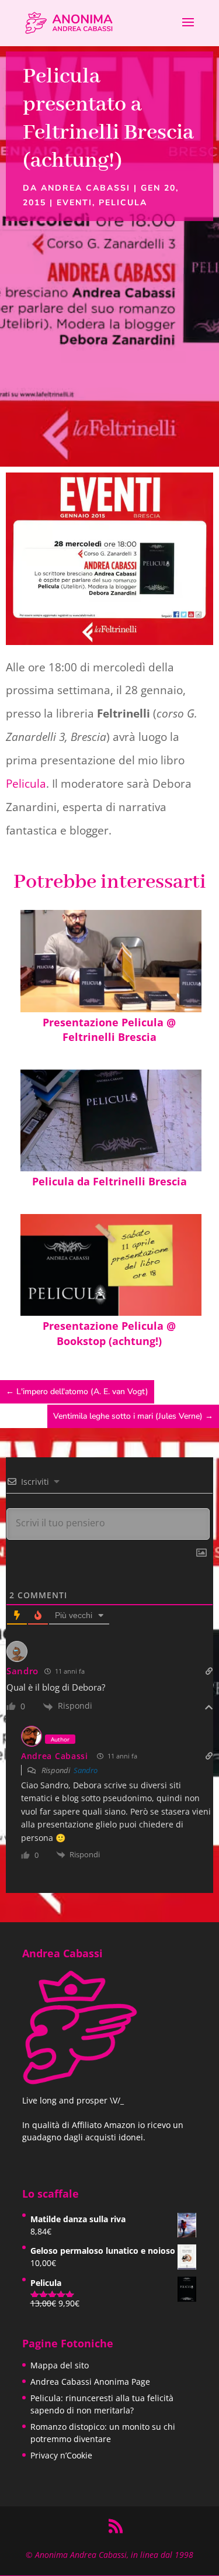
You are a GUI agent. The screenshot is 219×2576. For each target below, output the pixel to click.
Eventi (74, 203)
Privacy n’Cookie (61, 2455)
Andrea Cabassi (86, 188)
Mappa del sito (60, 2365)
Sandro (86, 1770)
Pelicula (123, 203)
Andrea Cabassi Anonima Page (90, 2382)
